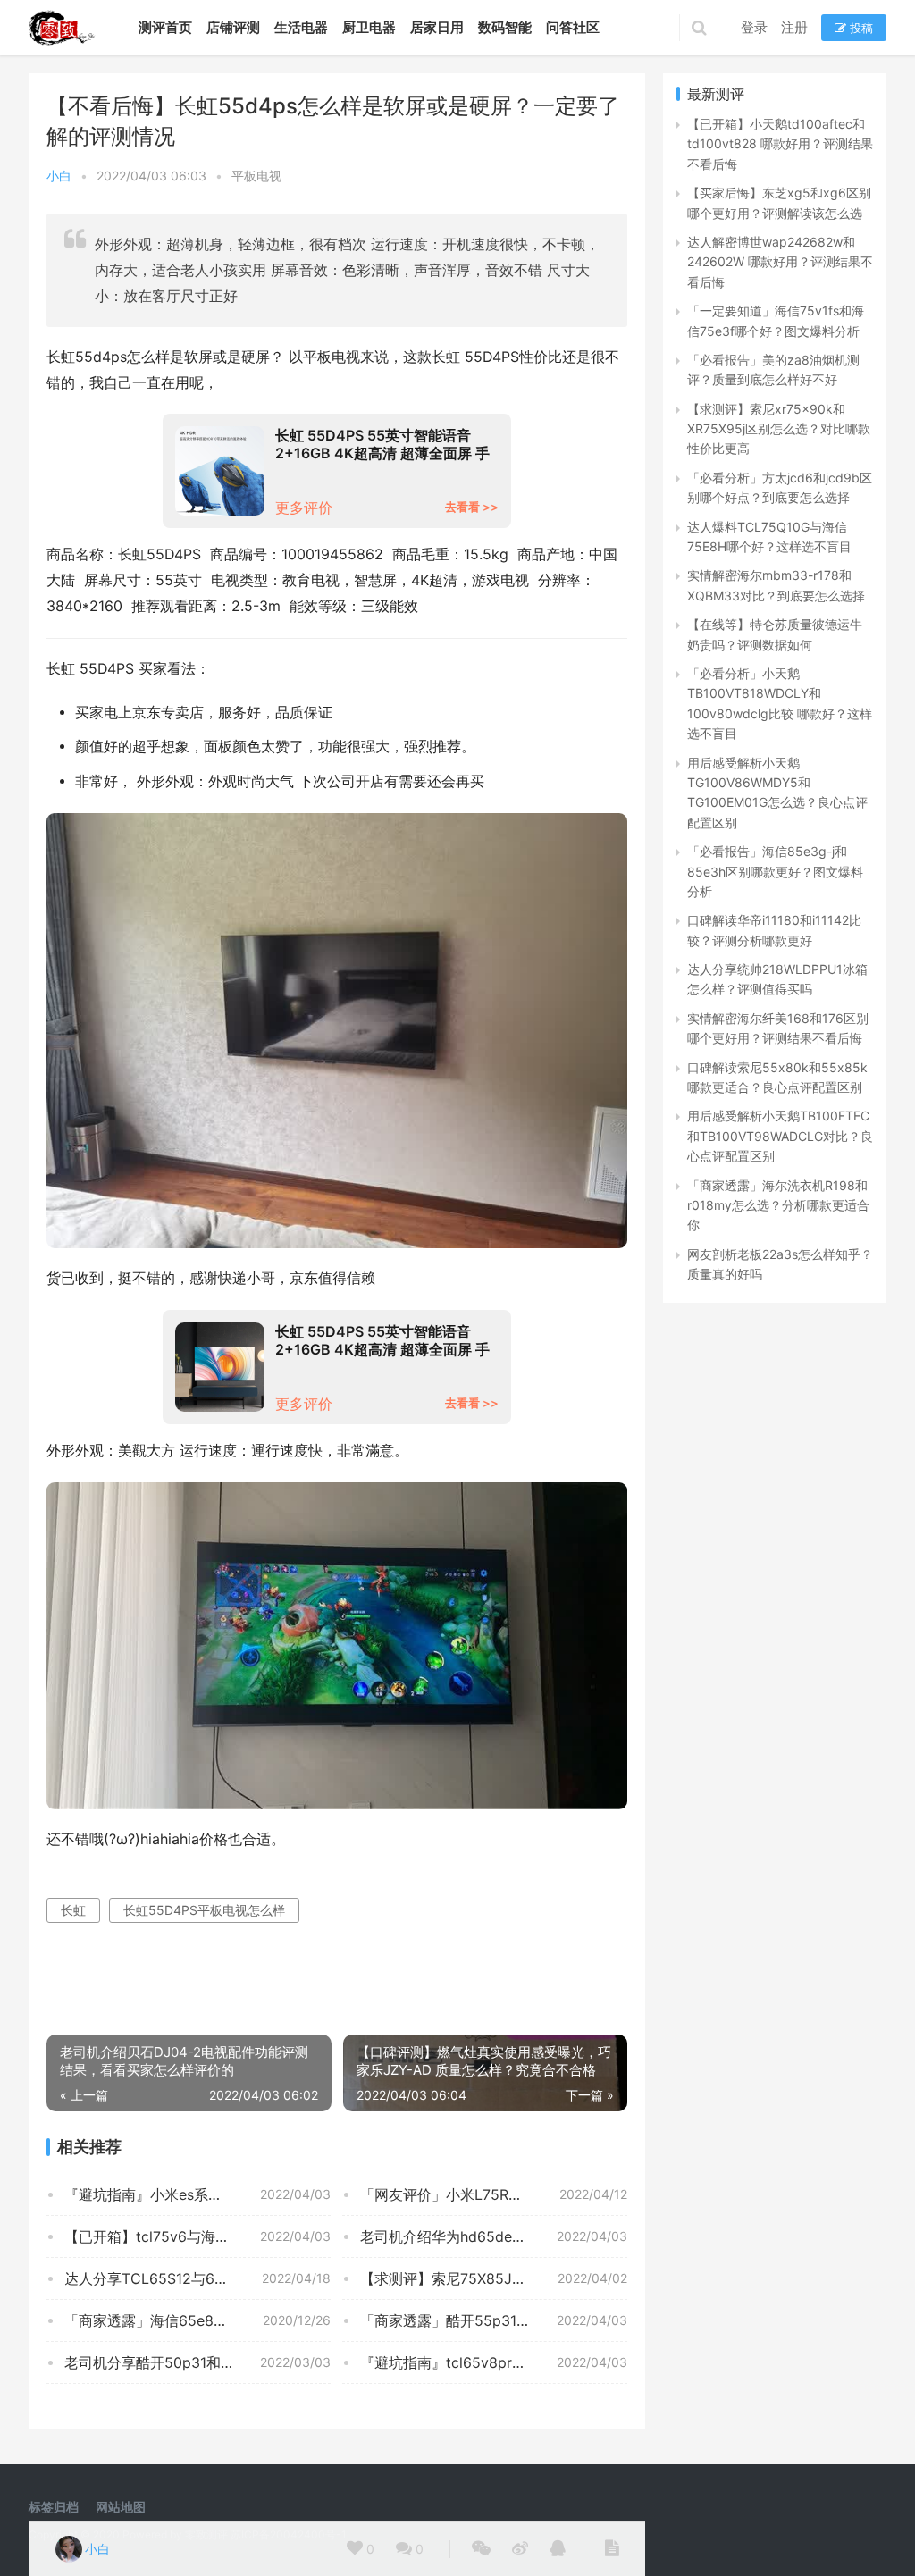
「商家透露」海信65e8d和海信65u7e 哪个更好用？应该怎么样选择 (197, 2320)
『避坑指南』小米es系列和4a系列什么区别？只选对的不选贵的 (197, 2194)
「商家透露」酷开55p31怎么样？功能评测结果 (493, 2320)
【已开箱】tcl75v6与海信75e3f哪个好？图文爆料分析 (197, 2236)
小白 (59, 176)
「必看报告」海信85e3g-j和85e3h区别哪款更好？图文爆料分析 (775, 871)
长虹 (73, 1910)
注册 (794, 27)
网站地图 (121, 2507)
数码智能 (505, 27)
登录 (754, 27)
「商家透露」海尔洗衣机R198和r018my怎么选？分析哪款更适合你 (778, 1205)
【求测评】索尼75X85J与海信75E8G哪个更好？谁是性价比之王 (493, 2278)
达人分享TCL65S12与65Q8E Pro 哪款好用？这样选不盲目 (197, 2278)
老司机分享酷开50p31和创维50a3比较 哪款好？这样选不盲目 (197, 2362)
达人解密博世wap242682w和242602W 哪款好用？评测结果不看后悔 (780, 262)
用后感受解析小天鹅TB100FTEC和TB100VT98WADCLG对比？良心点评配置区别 (780, 1136)
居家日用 (437, 27)
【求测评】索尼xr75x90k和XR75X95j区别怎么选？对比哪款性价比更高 (779, 429)
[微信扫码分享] (481, 2549)
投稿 (860, 28)
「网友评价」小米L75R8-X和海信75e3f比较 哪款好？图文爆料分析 (493, 2194)
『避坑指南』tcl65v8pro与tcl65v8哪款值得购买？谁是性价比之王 (493, 2362)
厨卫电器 (369, 27)
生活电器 (301, 27)
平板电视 (256, 176)
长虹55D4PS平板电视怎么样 (204, 1910)
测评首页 (165, 27)
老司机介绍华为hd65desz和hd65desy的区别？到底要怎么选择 (493, 2236)
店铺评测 (233, 27)
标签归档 (54, 2507)
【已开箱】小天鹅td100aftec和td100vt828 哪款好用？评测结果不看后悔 (780, 144)
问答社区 (573, 27)
